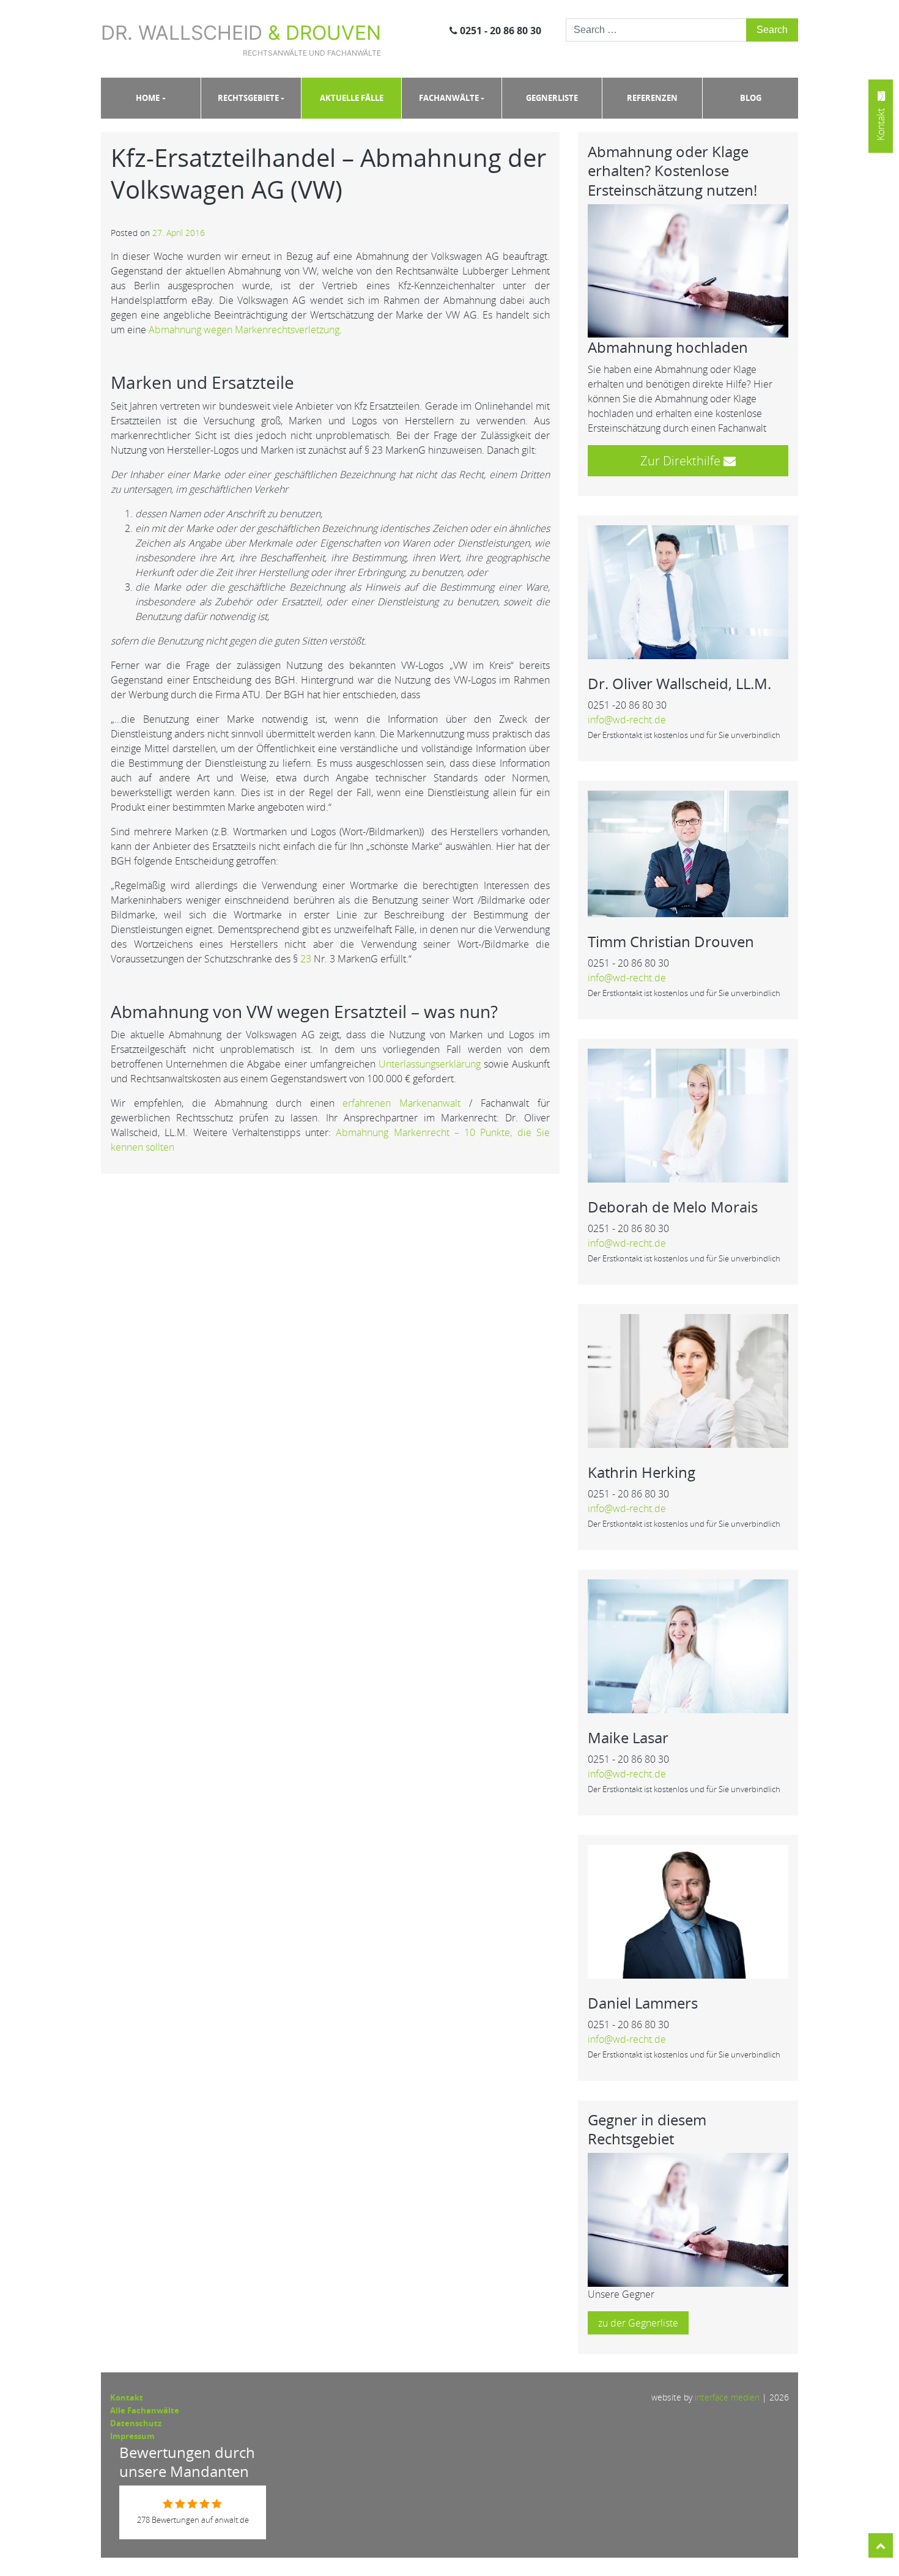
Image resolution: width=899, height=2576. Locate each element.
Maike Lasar (628, 1737)
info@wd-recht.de (627, 720)
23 (306, 959)
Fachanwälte (449, 98)
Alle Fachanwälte (145, 2410)
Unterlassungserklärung (430, 1064)
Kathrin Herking (642, 1472)
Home (148, 98)
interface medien (727, 2397)
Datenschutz (136, 2423)
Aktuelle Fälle (352, 98)
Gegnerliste (552, 98)
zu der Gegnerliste (638, 2323)
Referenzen (652, 98)
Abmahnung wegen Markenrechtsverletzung (244, 330)
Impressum (132, 2436)
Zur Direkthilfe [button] (682, 461)
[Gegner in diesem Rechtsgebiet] (688, 2219)
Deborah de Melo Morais (673, 1207)
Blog (751, 98)
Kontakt (127, 2397)
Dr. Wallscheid (241, 39)
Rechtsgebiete (248, 98)
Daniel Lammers (643, 2003)
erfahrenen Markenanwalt (401, 1103)
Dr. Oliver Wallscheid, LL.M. (679, 683)
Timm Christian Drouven (671, 941)
